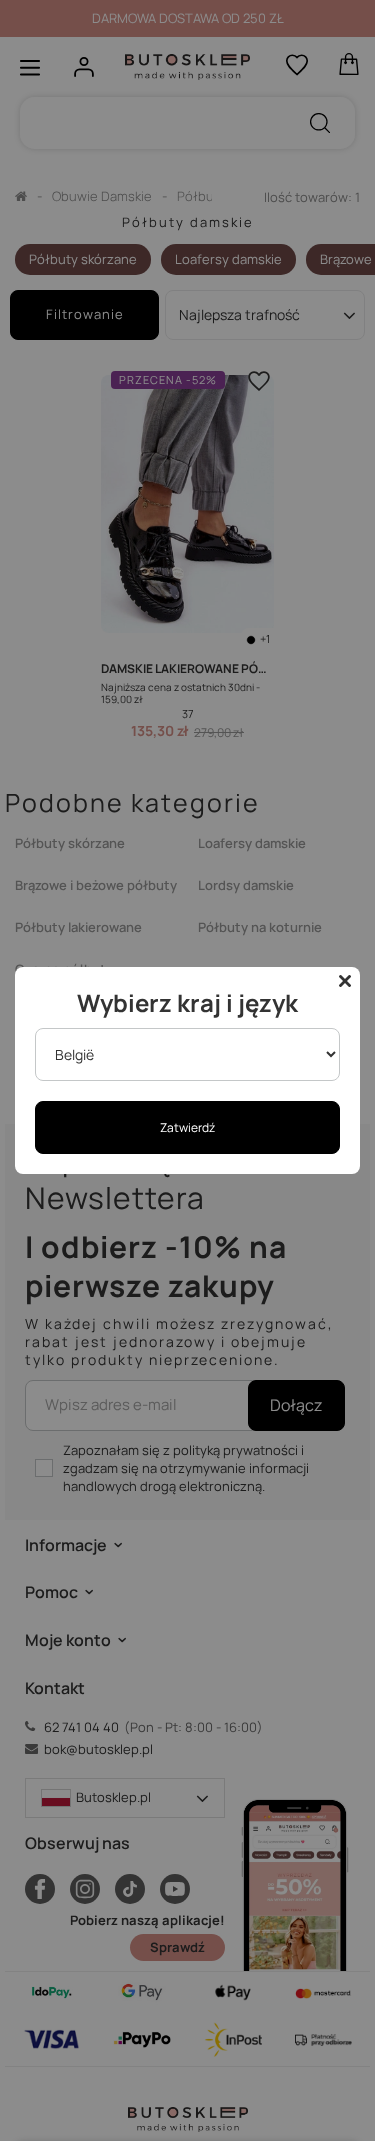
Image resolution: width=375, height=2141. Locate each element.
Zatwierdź (187, 1127)
